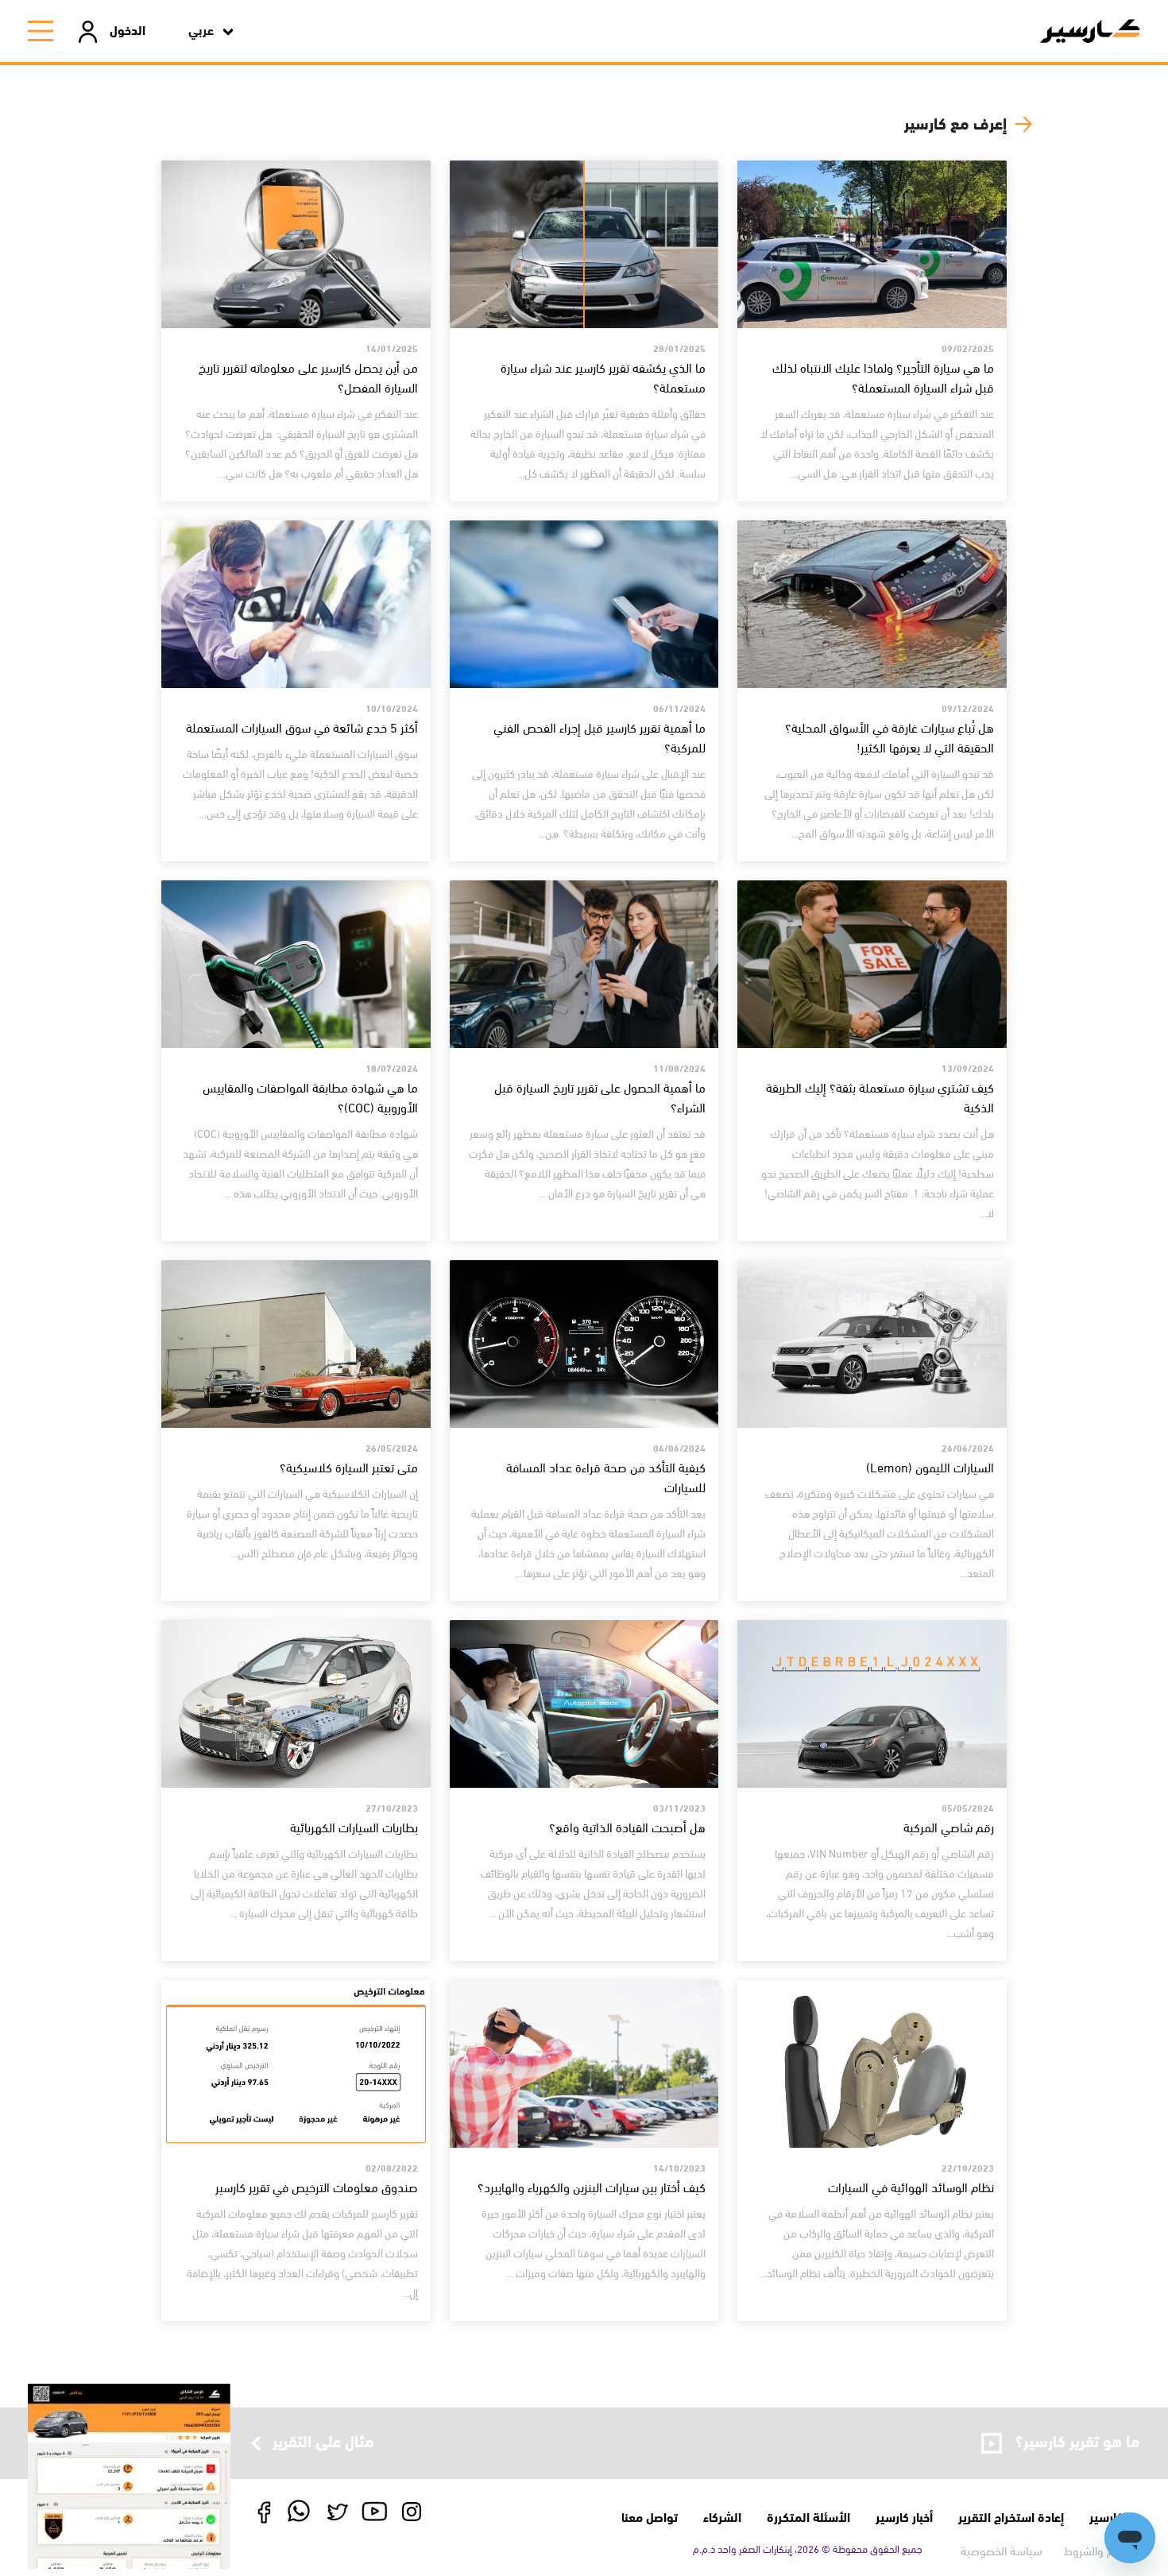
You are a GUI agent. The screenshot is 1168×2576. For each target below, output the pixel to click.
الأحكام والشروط (1102, 2550)
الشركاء (722, 2516)
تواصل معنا (650, 2516)
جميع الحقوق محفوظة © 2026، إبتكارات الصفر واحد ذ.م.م (808, 2548)
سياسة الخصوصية (1002, 2550)
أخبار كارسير (904, 2516)
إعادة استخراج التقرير (1011, 2516)
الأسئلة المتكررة (808, 2516)
